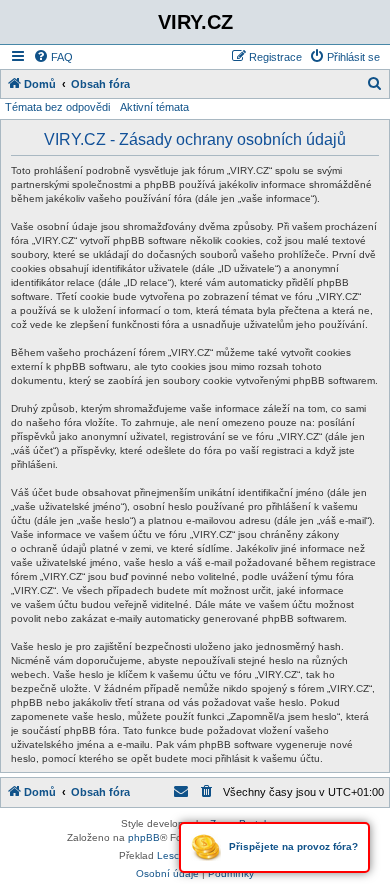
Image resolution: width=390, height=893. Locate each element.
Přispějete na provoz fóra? (292, 846)
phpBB (144, 837)
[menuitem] (53, 57)
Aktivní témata (154, 107)
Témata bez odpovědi (57, 107)
